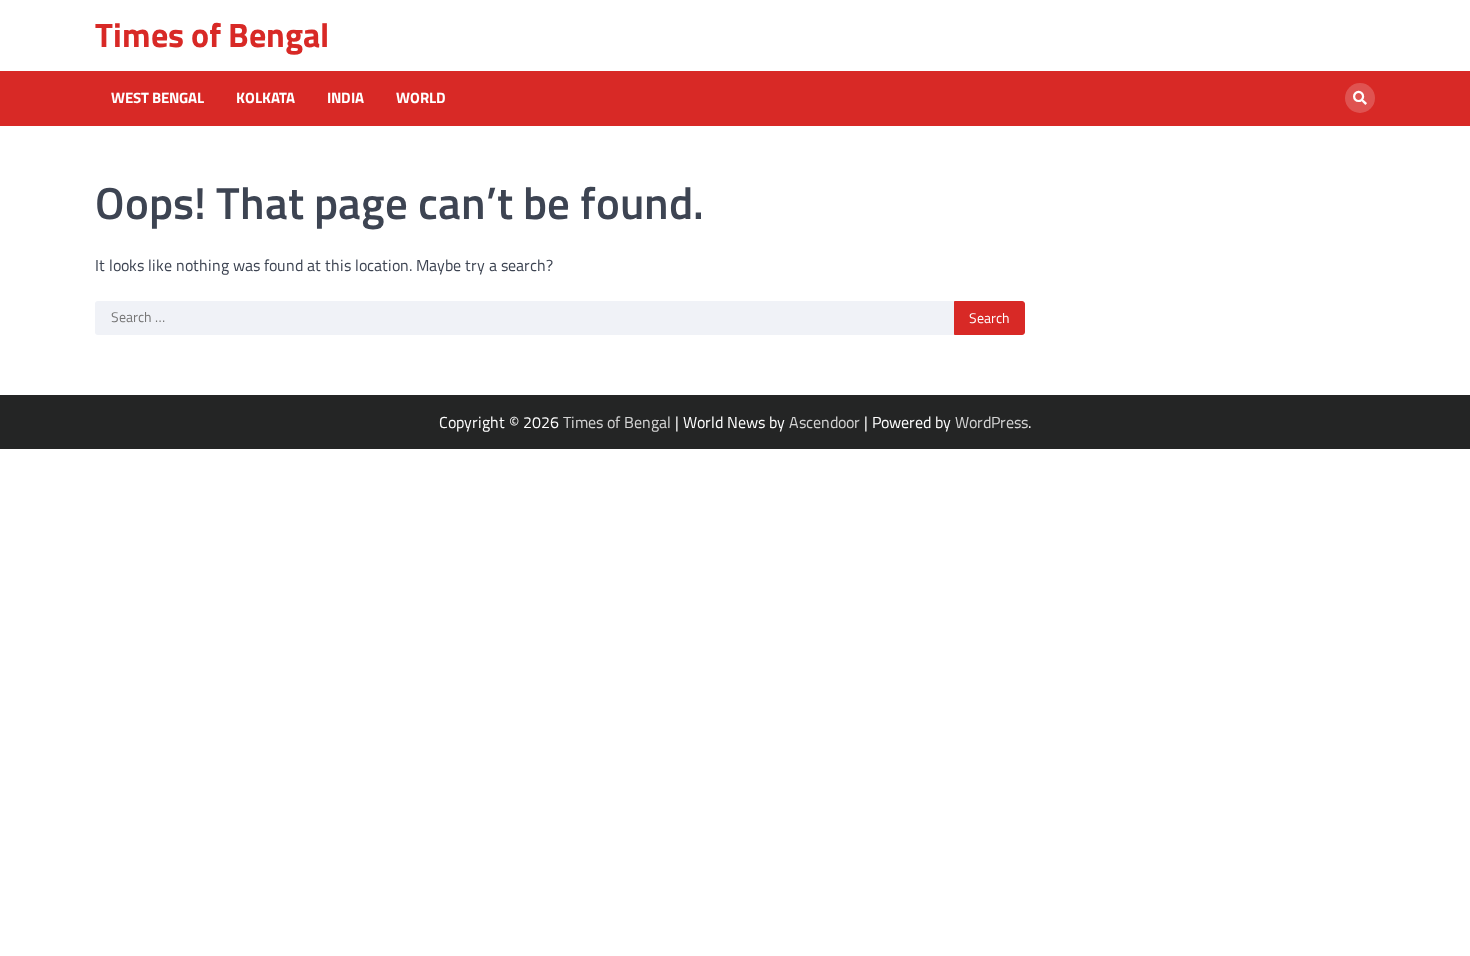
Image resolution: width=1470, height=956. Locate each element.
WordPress (991, 422)
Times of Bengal (212, 34)
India (345, 98)
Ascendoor (824, 422)
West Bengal (157, 98)
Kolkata (265, 98)
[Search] (1360, 98)
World (421, 98)
